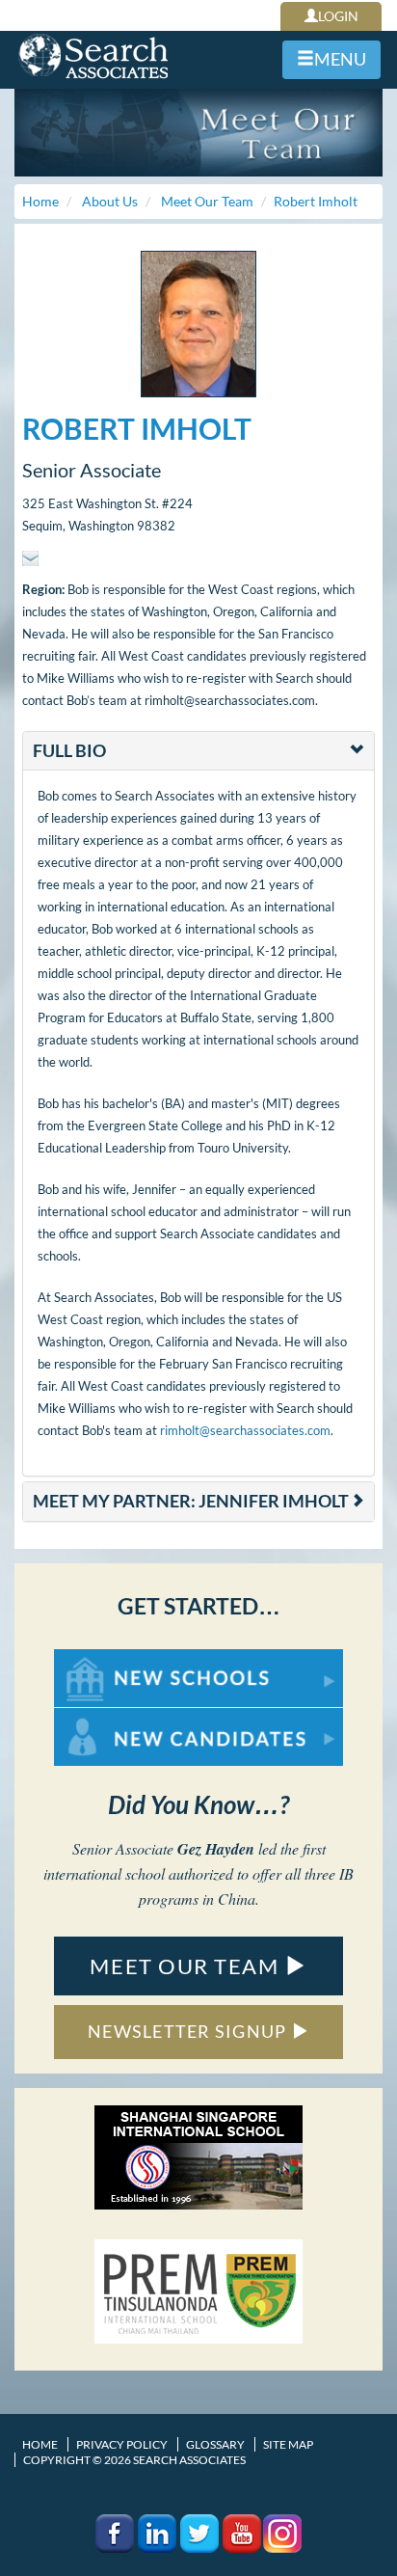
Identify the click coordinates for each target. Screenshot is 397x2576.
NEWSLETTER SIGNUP (189, 2031)
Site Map (288, 2444)
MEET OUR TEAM (187, 1966)
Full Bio (69, 750)
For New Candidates (115, 1717)
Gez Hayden (216, 1849)
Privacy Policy (122, 2444)
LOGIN (338, 16)
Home (40, 2444)
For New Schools (105, 1658)
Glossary (215, 2444)
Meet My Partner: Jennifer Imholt (191, 1501)
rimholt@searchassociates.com (245, 1430)
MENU (340, 59)
